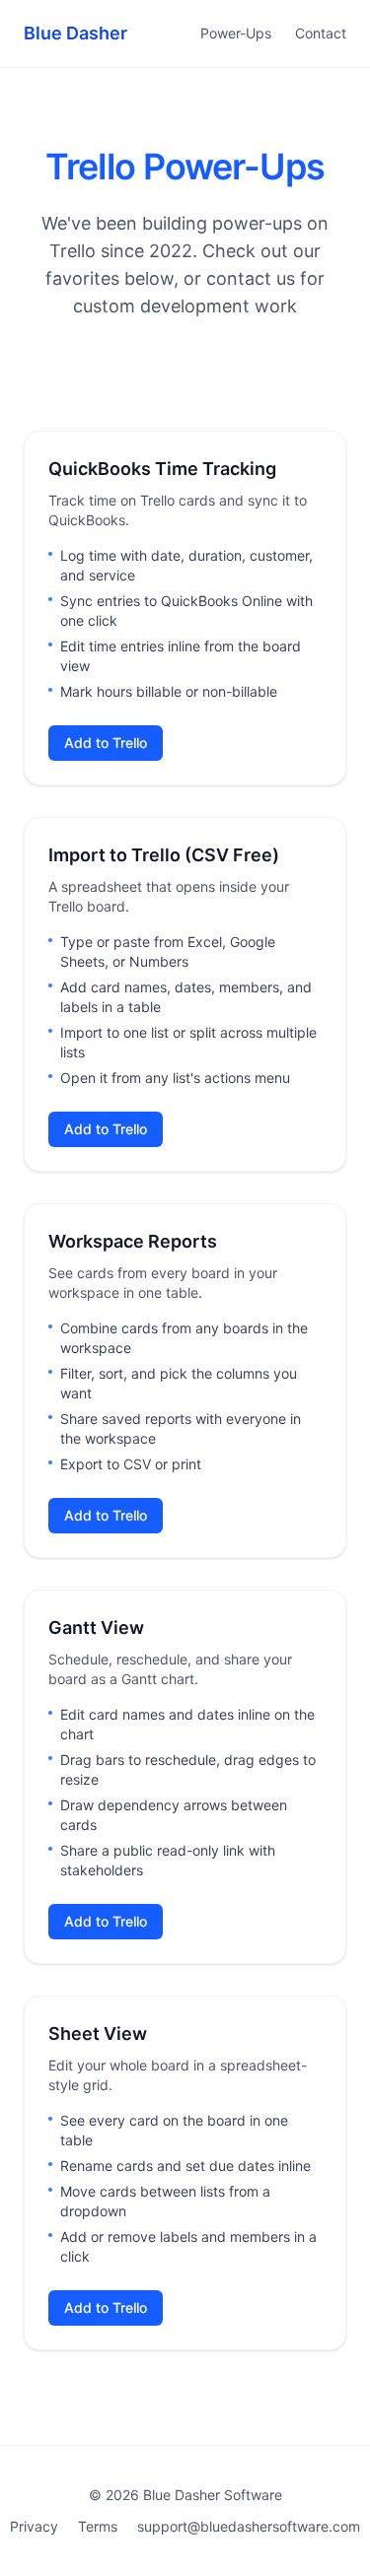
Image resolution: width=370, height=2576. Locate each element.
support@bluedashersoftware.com (249, 2526)
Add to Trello (106, 743)
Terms (98, 2526)
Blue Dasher (75, 33)
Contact (321, 33)
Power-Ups (236, 33)
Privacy (34, 2526)
